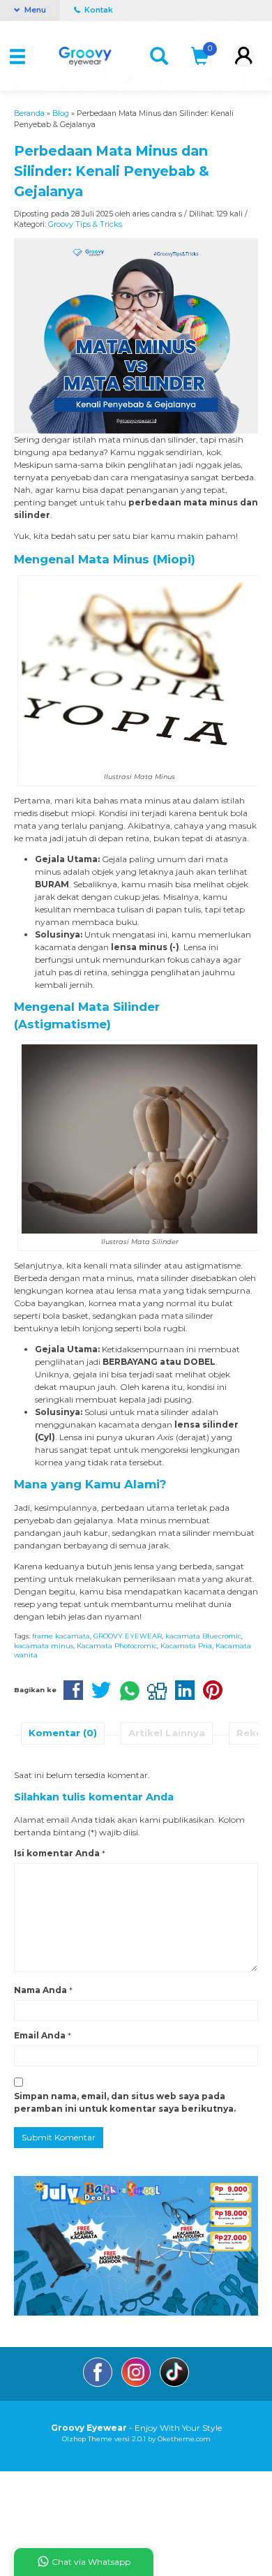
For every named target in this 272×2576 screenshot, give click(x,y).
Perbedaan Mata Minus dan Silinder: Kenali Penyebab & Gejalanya (112, 171)
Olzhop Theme (87, 2439)
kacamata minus (44, 1646)
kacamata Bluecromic (203, 1636)
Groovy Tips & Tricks (85, 224)
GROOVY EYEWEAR (128, 1636)
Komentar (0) (63, 1733)
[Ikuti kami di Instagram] (137, 2384)
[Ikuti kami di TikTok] (174, 2384)
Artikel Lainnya (167, 1733)
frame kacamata (61, 1636)
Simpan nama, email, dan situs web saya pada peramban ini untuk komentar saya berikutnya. (125, 2102)
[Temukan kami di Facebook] (99, 2384)
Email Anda (40, 2035)
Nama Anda (40, 1990)
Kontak (98, 10)
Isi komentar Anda (57, 1853)
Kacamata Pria (186, 1646)
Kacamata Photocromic (117, 1646)
